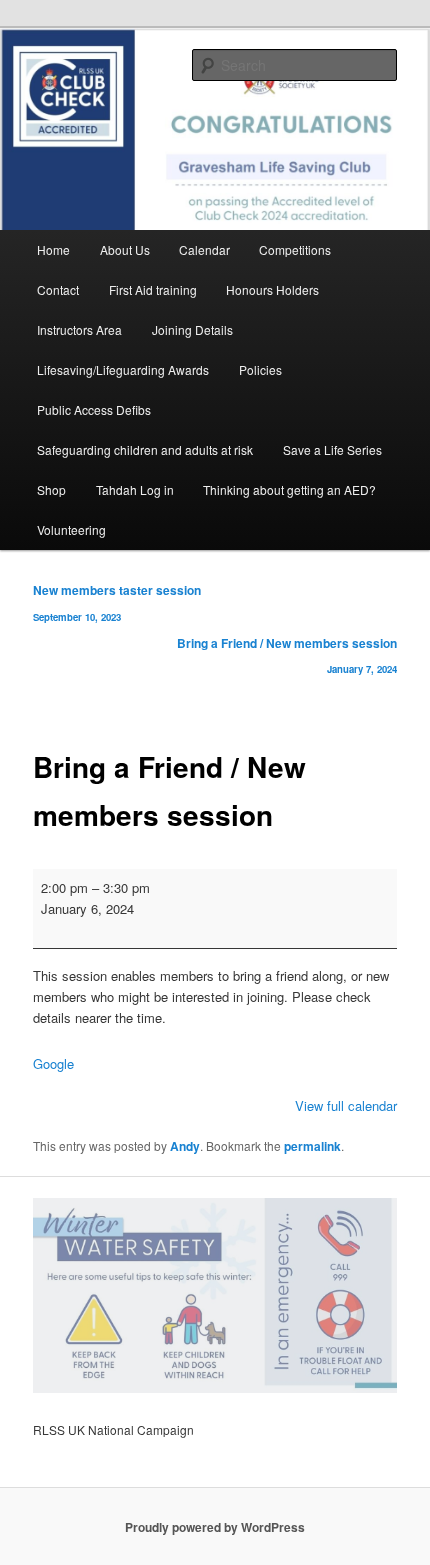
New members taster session (117, 602)
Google (53, 1063)
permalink (312, 1146)
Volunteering (71, 529)
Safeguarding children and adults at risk (145, 449)
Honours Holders (272, 289)
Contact (58, 289)
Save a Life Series (332, 449)
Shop (51, 489)
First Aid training (153, 289)
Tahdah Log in (135, 489)
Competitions (295, 249)
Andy (185, 1146)
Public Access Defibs (94, 409)
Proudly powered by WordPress (215, 1527)
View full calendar (346, 1105)
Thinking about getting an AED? (289, 489)
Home (53, 249)
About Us (125, 249)
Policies (260, 369)
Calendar (204, 249)
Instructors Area (79, 329)
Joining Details (192, 329)
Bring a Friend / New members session (287, 655)
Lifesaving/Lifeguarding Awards (123, 369)
